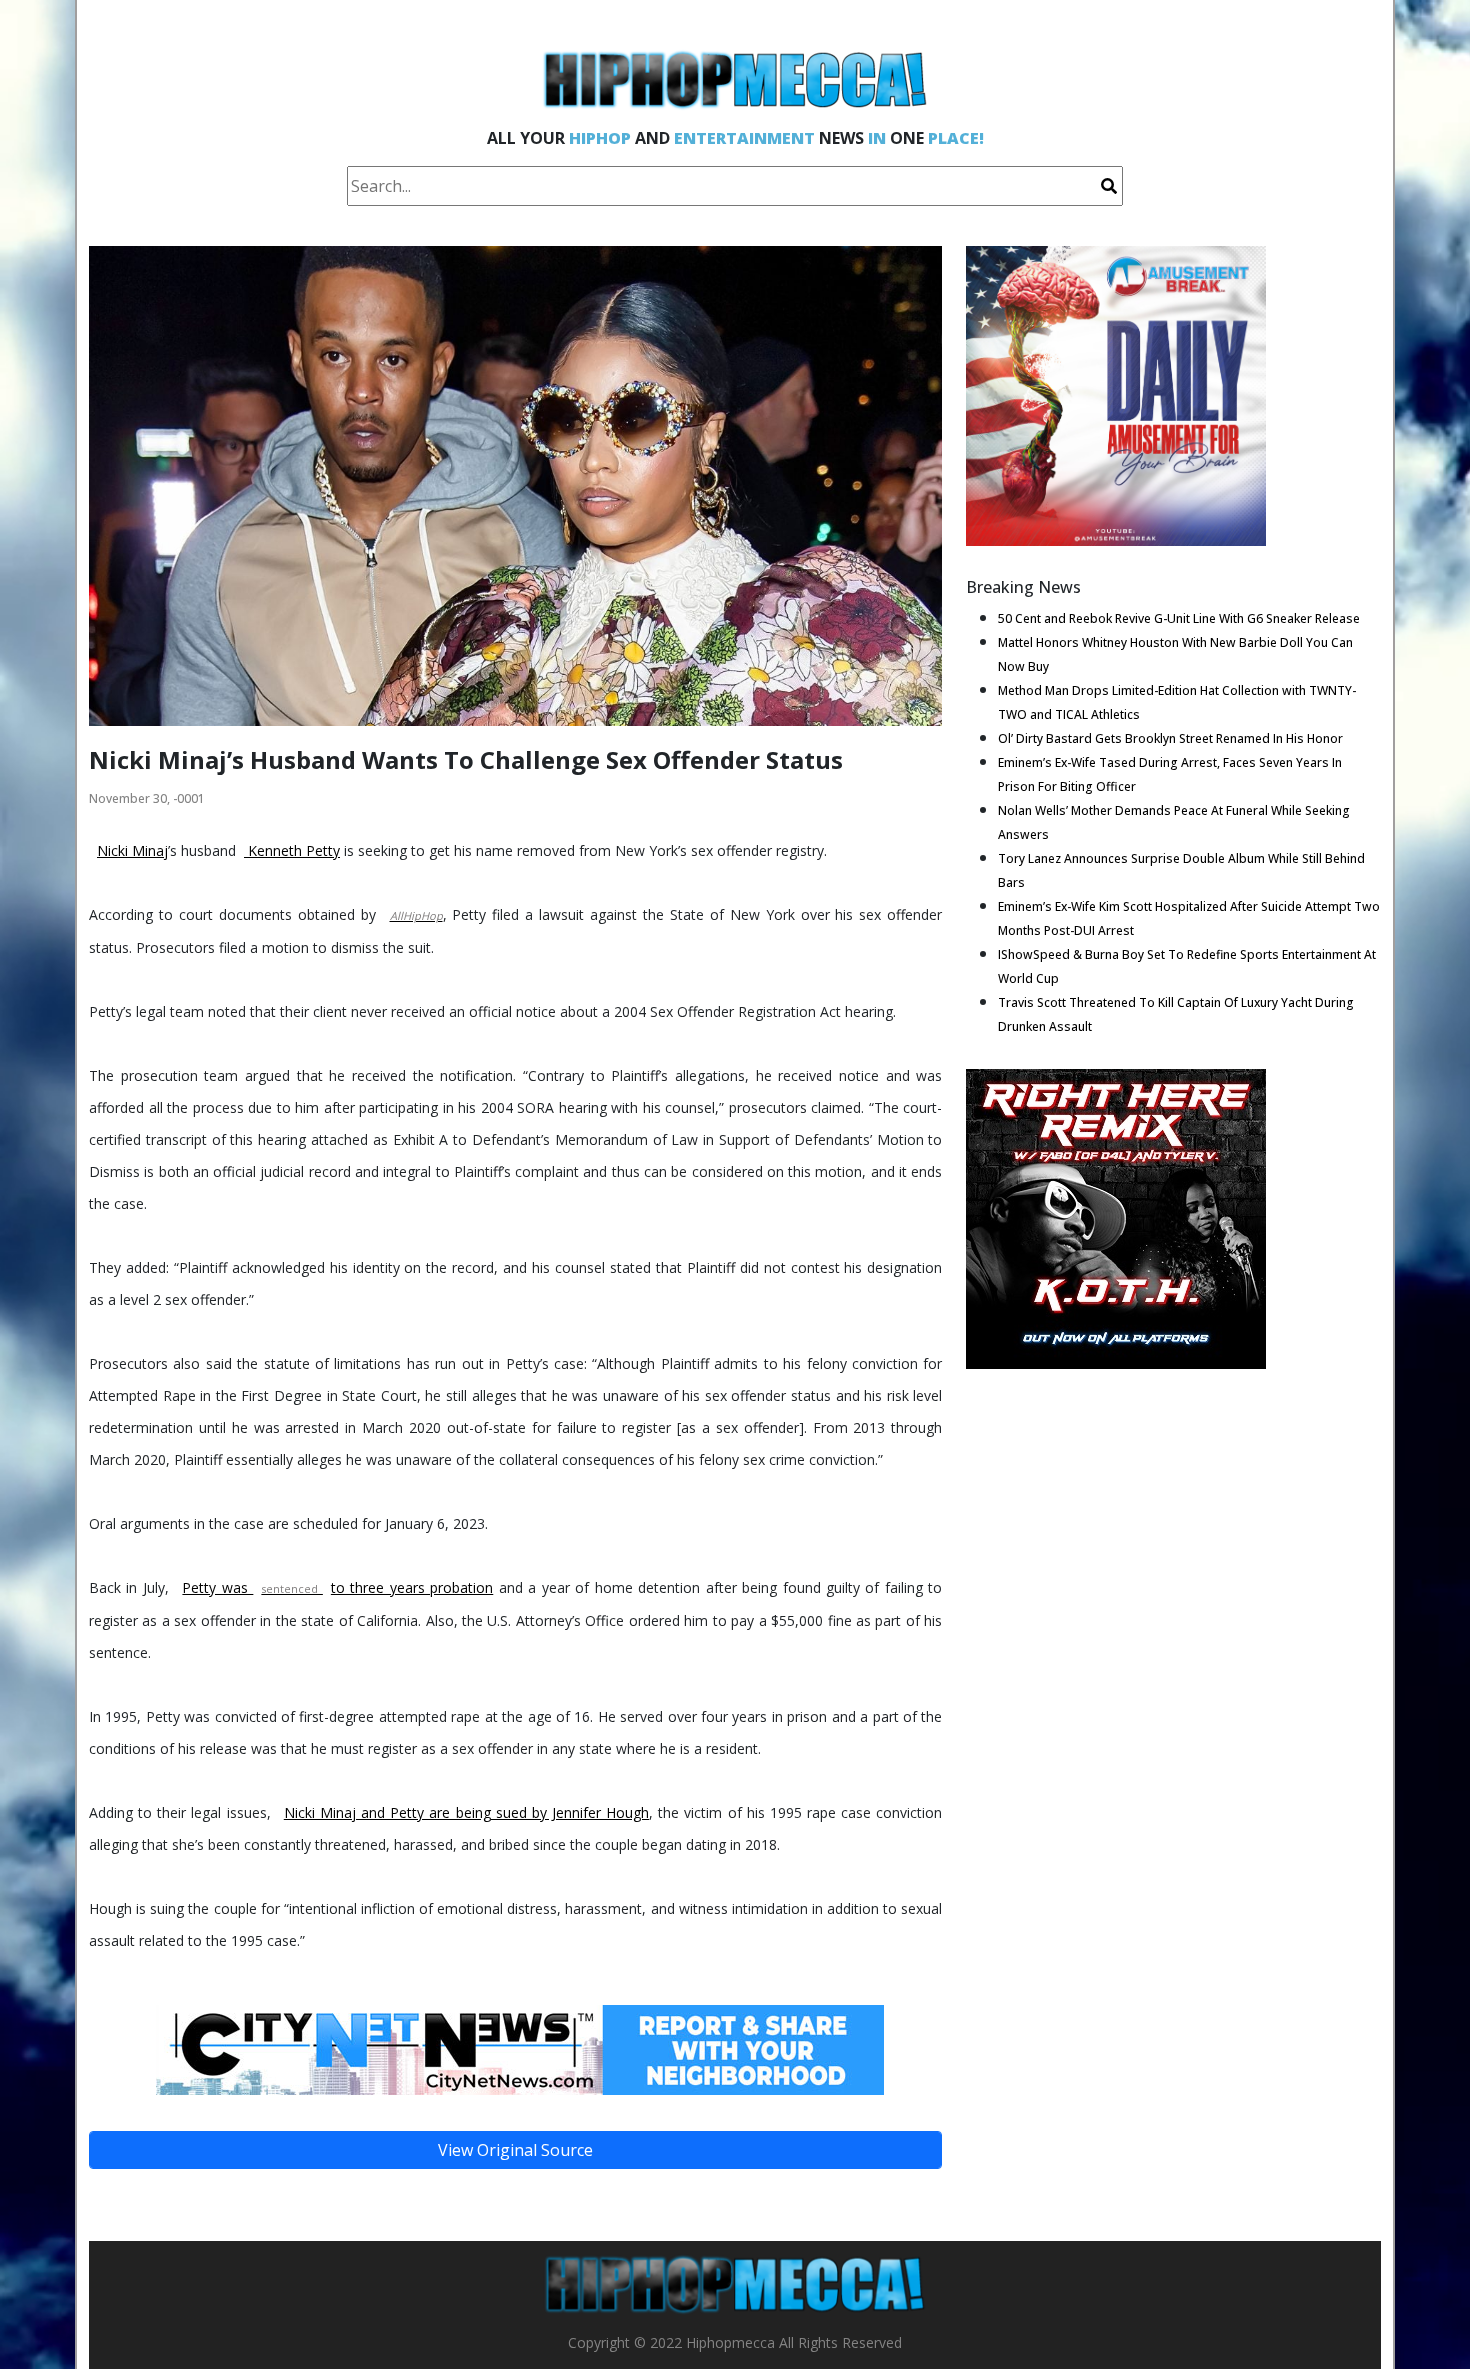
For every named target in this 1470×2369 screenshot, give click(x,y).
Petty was (217, 1587)
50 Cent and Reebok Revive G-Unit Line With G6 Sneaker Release (1179, 618)
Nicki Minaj (132, 850)
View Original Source (515, 2150)
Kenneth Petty (292, 850)
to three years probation (412, 1587)
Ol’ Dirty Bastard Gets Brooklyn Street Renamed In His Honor (1170, 738)
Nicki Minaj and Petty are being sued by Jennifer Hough (466, 1812)
